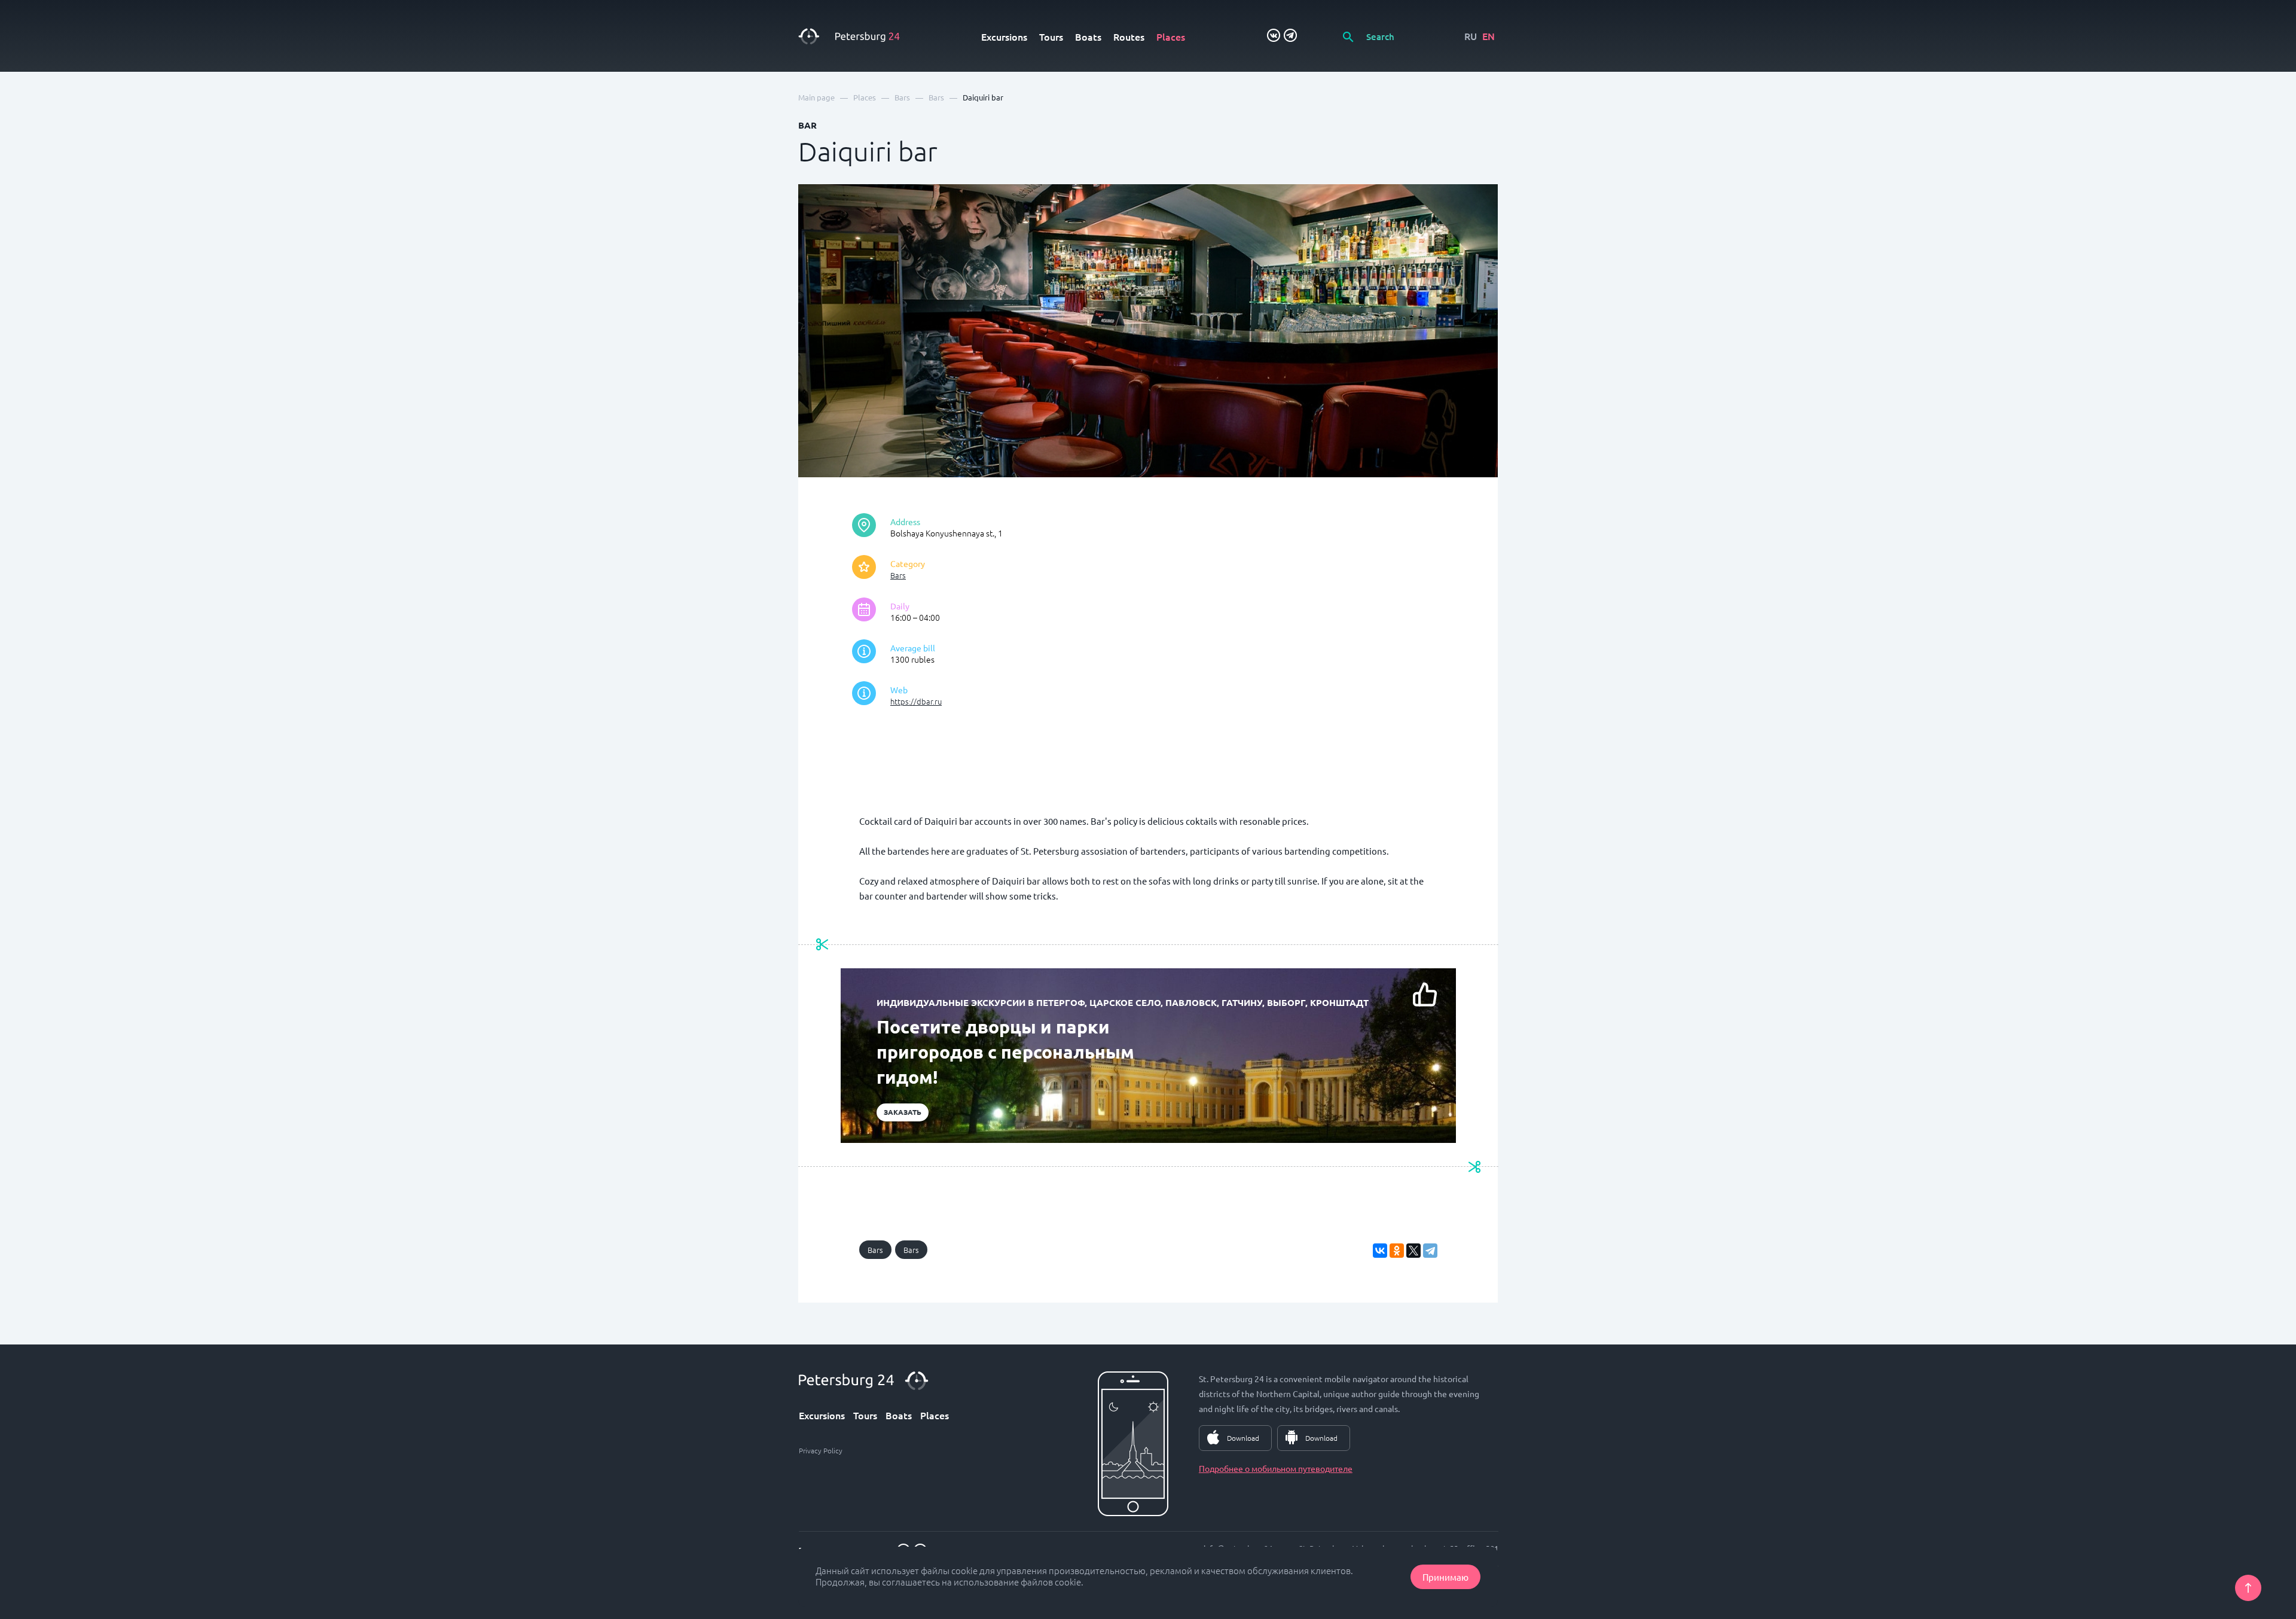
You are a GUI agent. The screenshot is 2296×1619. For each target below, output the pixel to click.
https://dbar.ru (916, 701)
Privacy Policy (821, 1450)
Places (1171, 36)
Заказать (903, 1112)
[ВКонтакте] (1380, 1251)
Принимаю (1445, 1577)
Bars (898, 575)
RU (1471, 36)
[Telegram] (1430, 1251)
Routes (1129, 36)
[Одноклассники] (1397, 1251)
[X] (1413, 1251)
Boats (1088, 36)
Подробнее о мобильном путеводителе (1276, 1468)
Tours (1051, 36)
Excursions (1004, 36)
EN (1489, 36)
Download (1243, 1438)
